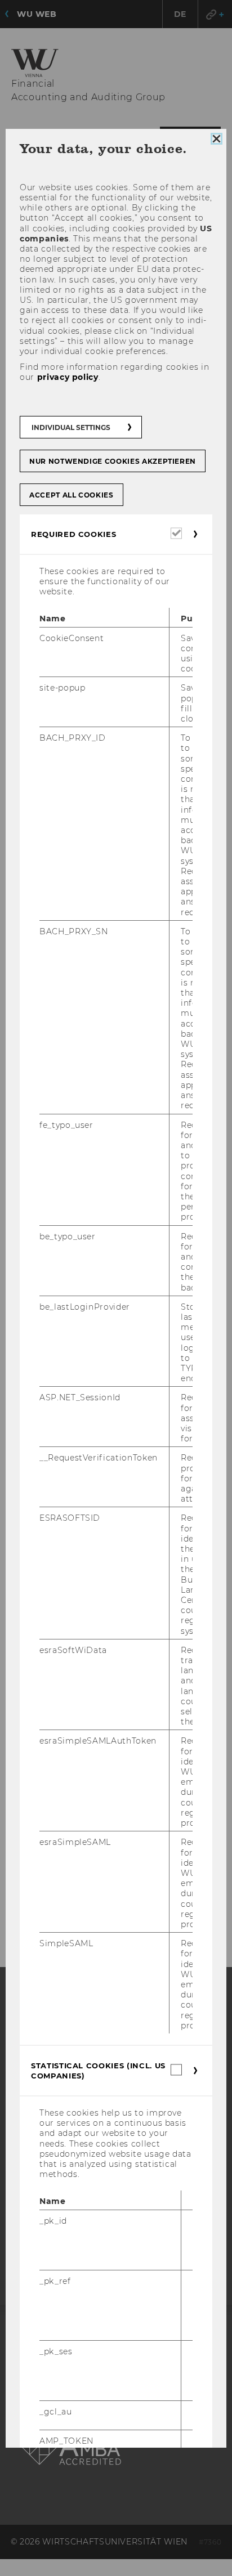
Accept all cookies (72, 495)
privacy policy (68, 378)
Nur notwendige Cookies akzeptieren (113, 461)
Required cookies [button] (73, 534)
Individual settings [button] (71, 427)
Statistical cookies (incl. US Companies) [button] (98, 2071)
